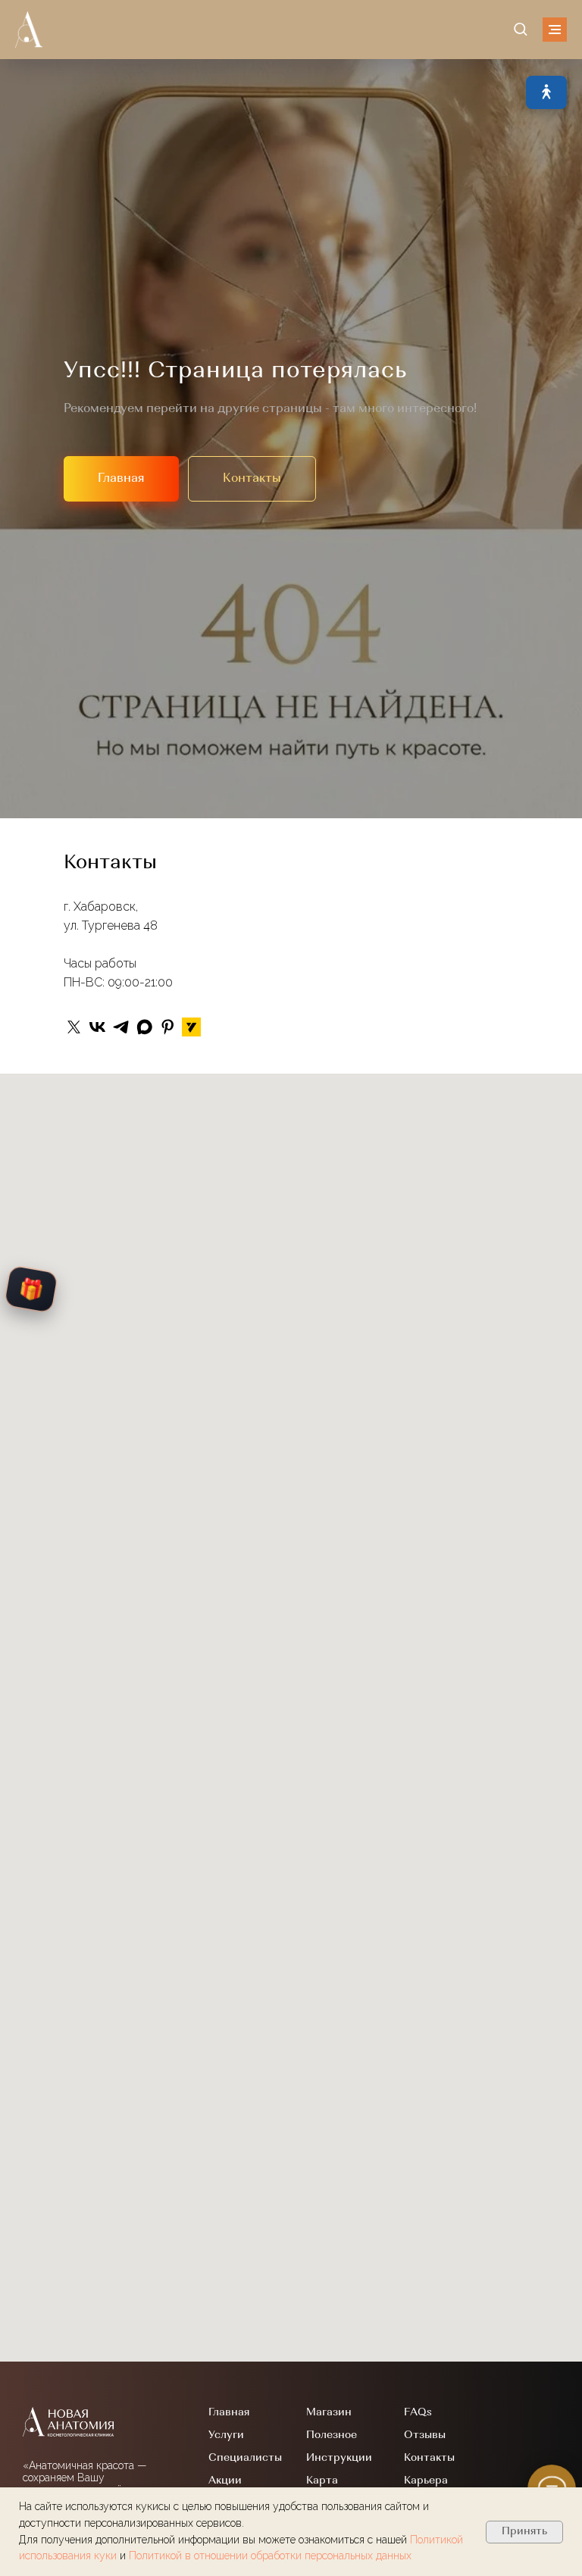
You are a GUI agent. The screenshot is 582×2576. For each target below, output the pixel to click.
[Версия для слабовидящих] (546, 92)
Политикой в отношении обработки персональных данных (270, 2556)
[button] (520, 28)
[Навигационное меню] (555, 30)
